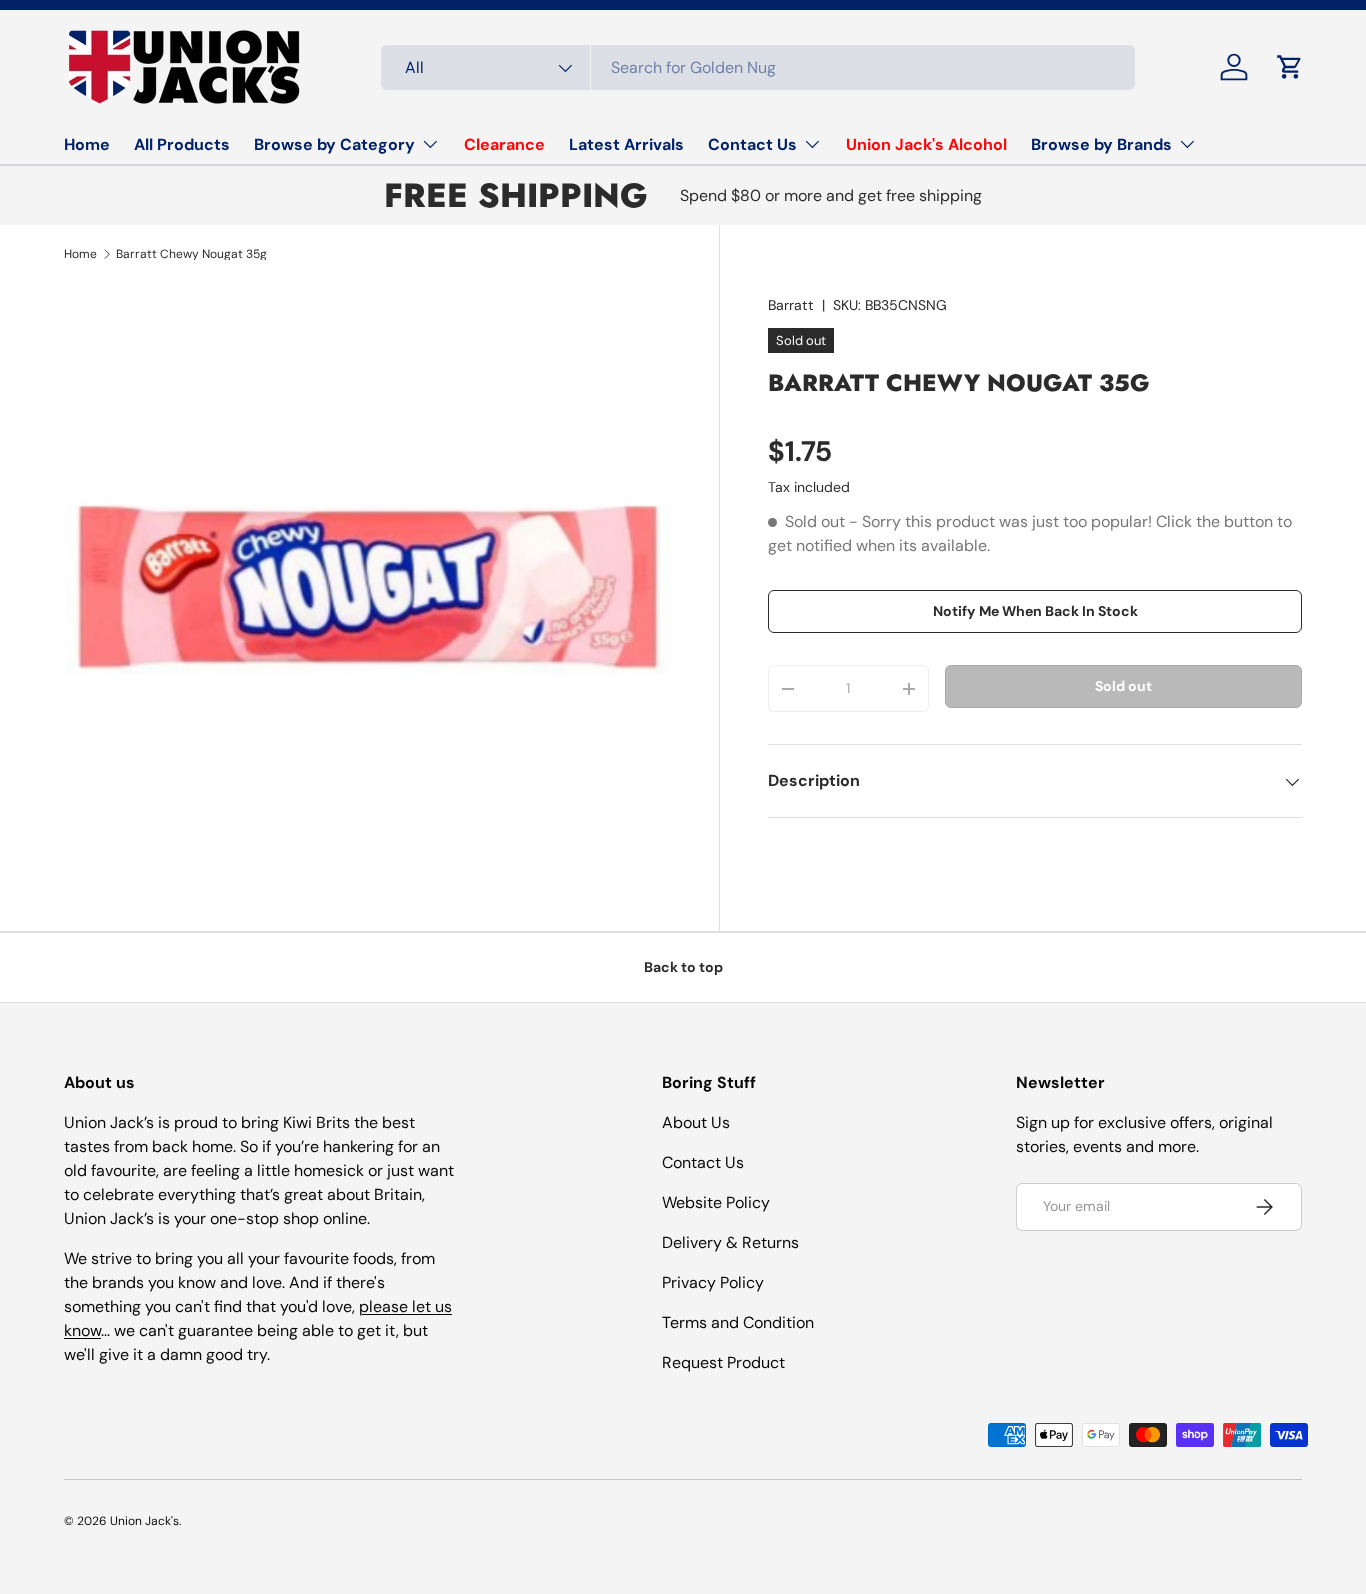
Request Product (723, 1362)
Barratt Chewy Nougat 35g (191, 254)
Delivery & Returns (730, 1242)
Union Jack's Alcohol (926, 144)
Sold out (1123, 686)
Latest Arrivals (626, 144)
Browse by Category (334, 144)
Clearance (504, 144)
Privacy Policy (713, 1282)
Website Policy (716, 1202)
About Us (696, 1122)
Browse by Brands (1101, 144)
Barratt (791, 305)
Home (87, 144)
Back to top (683, 967)
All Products (182, 144)
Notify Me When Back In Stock (1035, 612)
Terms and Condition (738, 1322)
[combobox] (758, 67)
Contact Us (752, 144)
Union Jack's (144, 1521)
